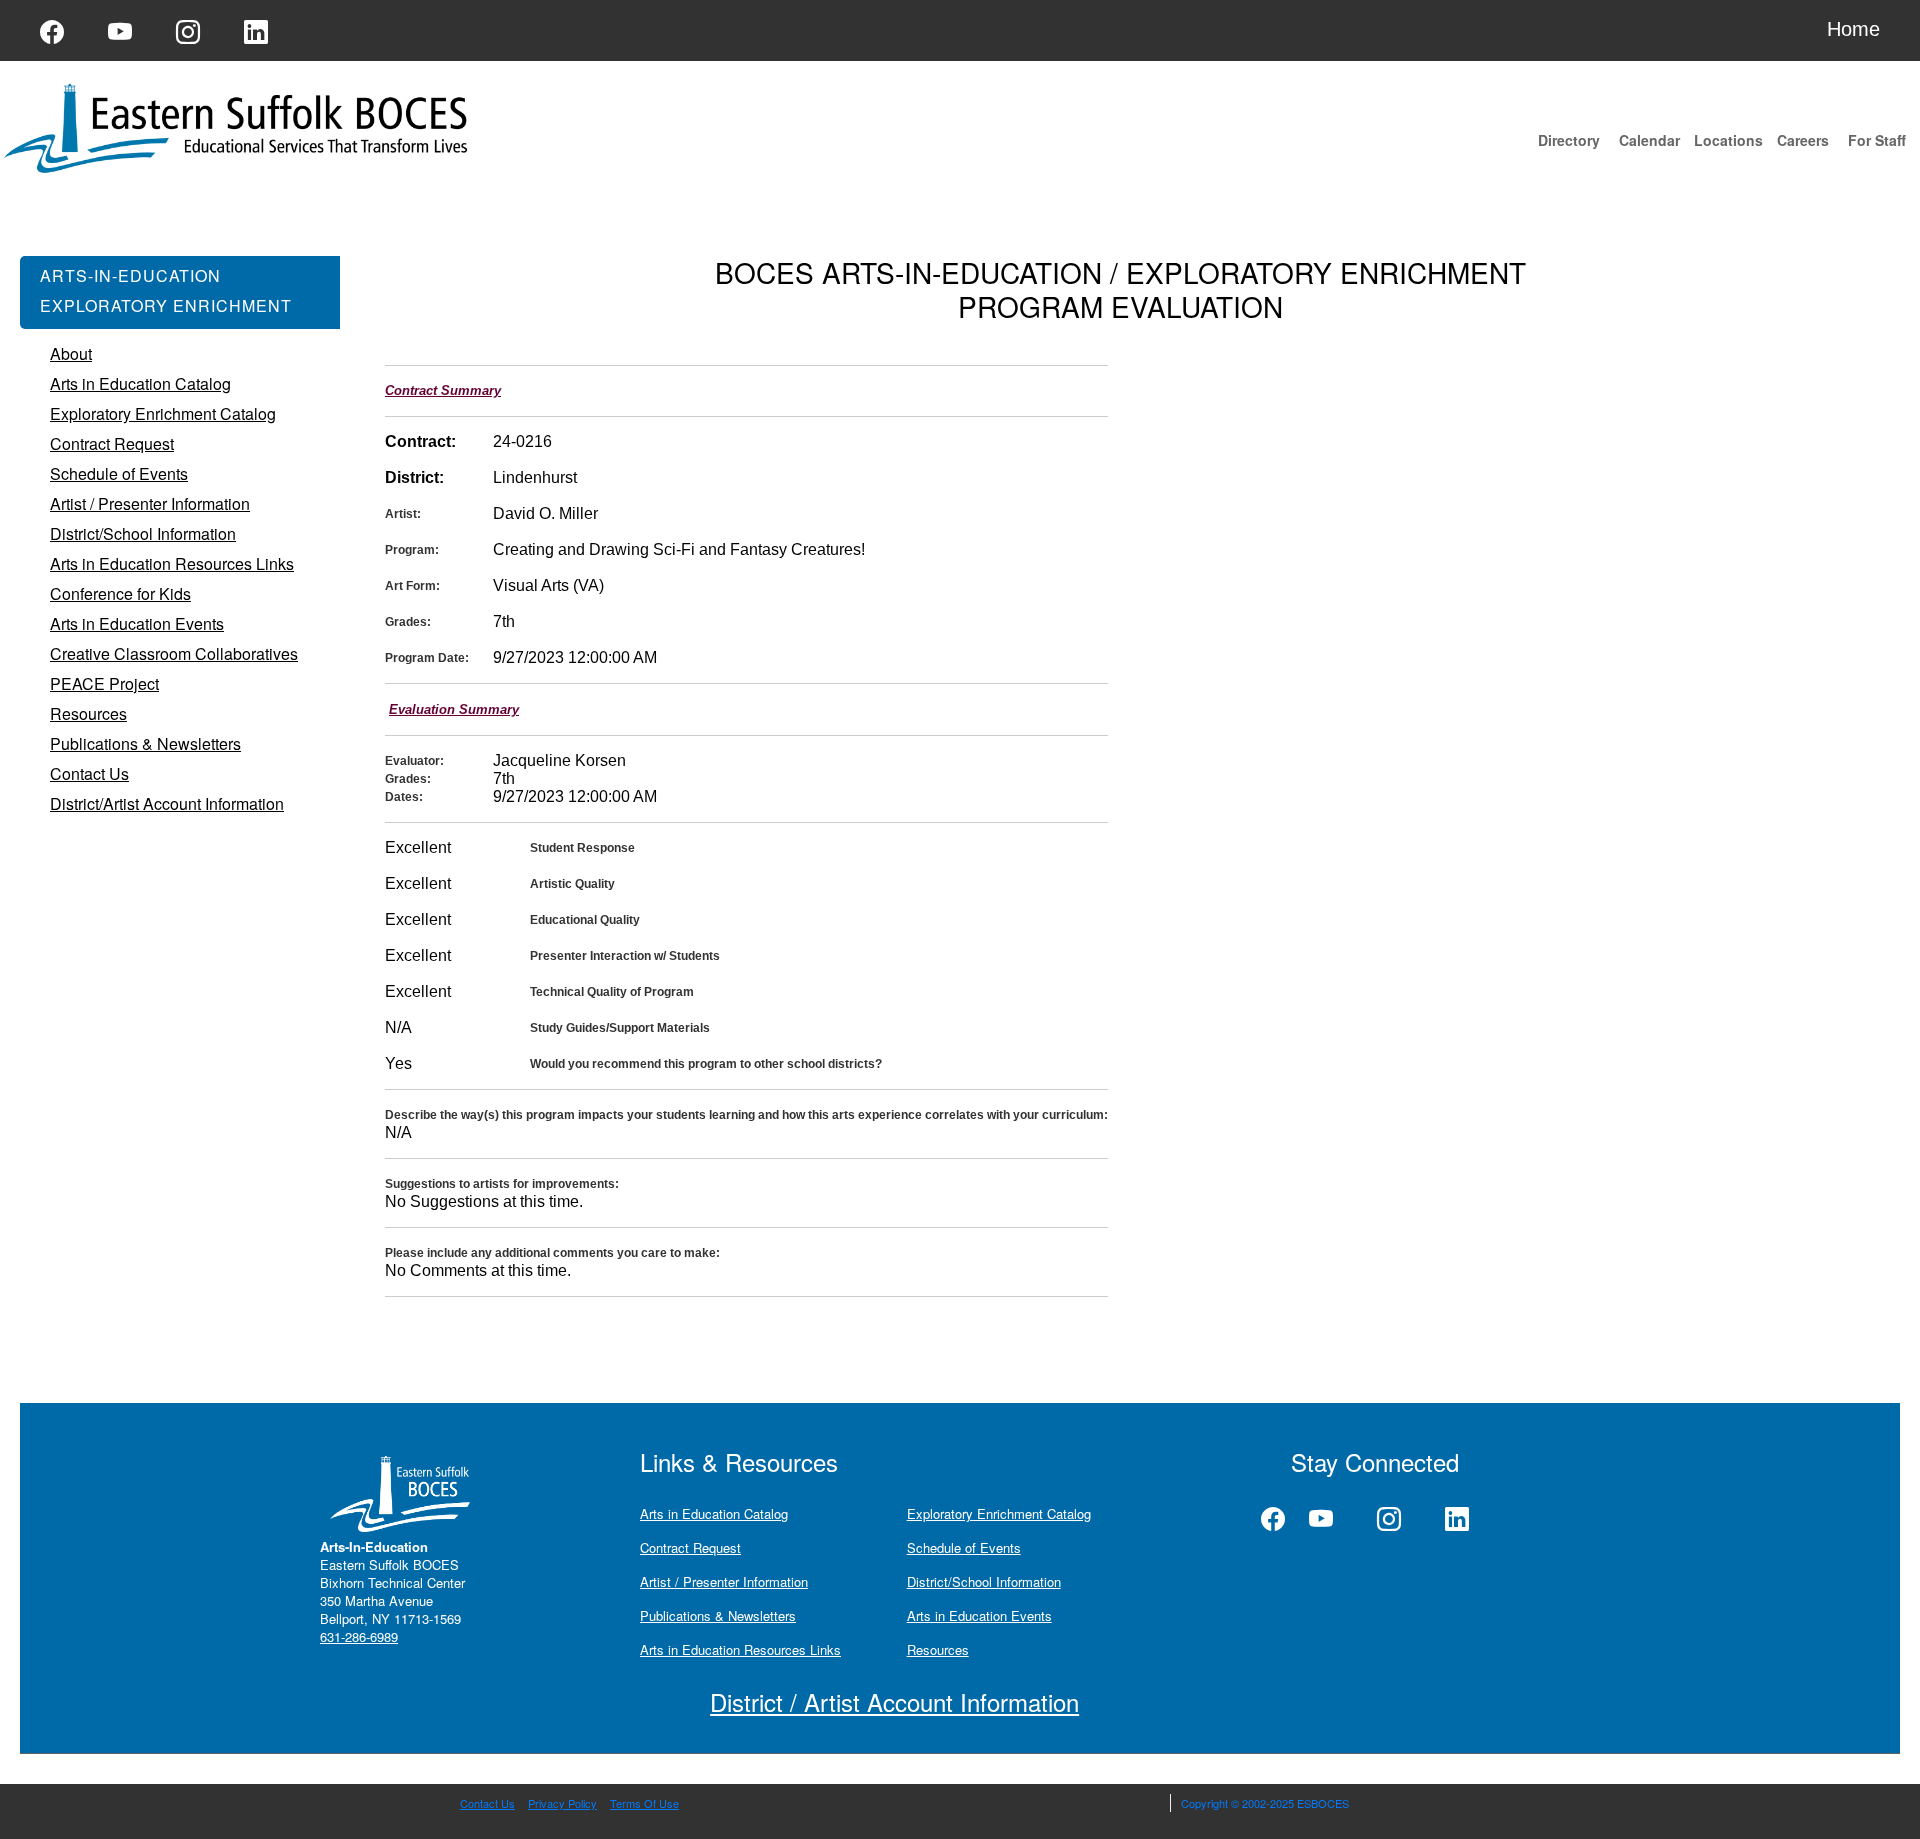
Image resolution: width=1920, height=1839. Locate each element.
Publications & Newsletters (718, 1615)
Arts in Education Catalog (714, 1513)
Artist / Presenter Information (724, 1581)
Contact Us (487, 1803)
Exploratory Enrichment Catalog (999, 1513)
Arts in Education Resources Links (740, 1649)
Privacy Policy (562, 1803)
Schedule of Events (964, 1547)
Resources (938, 1649)
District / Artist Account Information (894, 1701)
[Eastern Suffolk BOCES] (240, 126)
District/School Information (984, 1581)
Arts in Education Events (979, 1615)
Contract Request (690, 1547)
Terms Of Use (644, 1803)
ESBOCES (1323, 1803)
